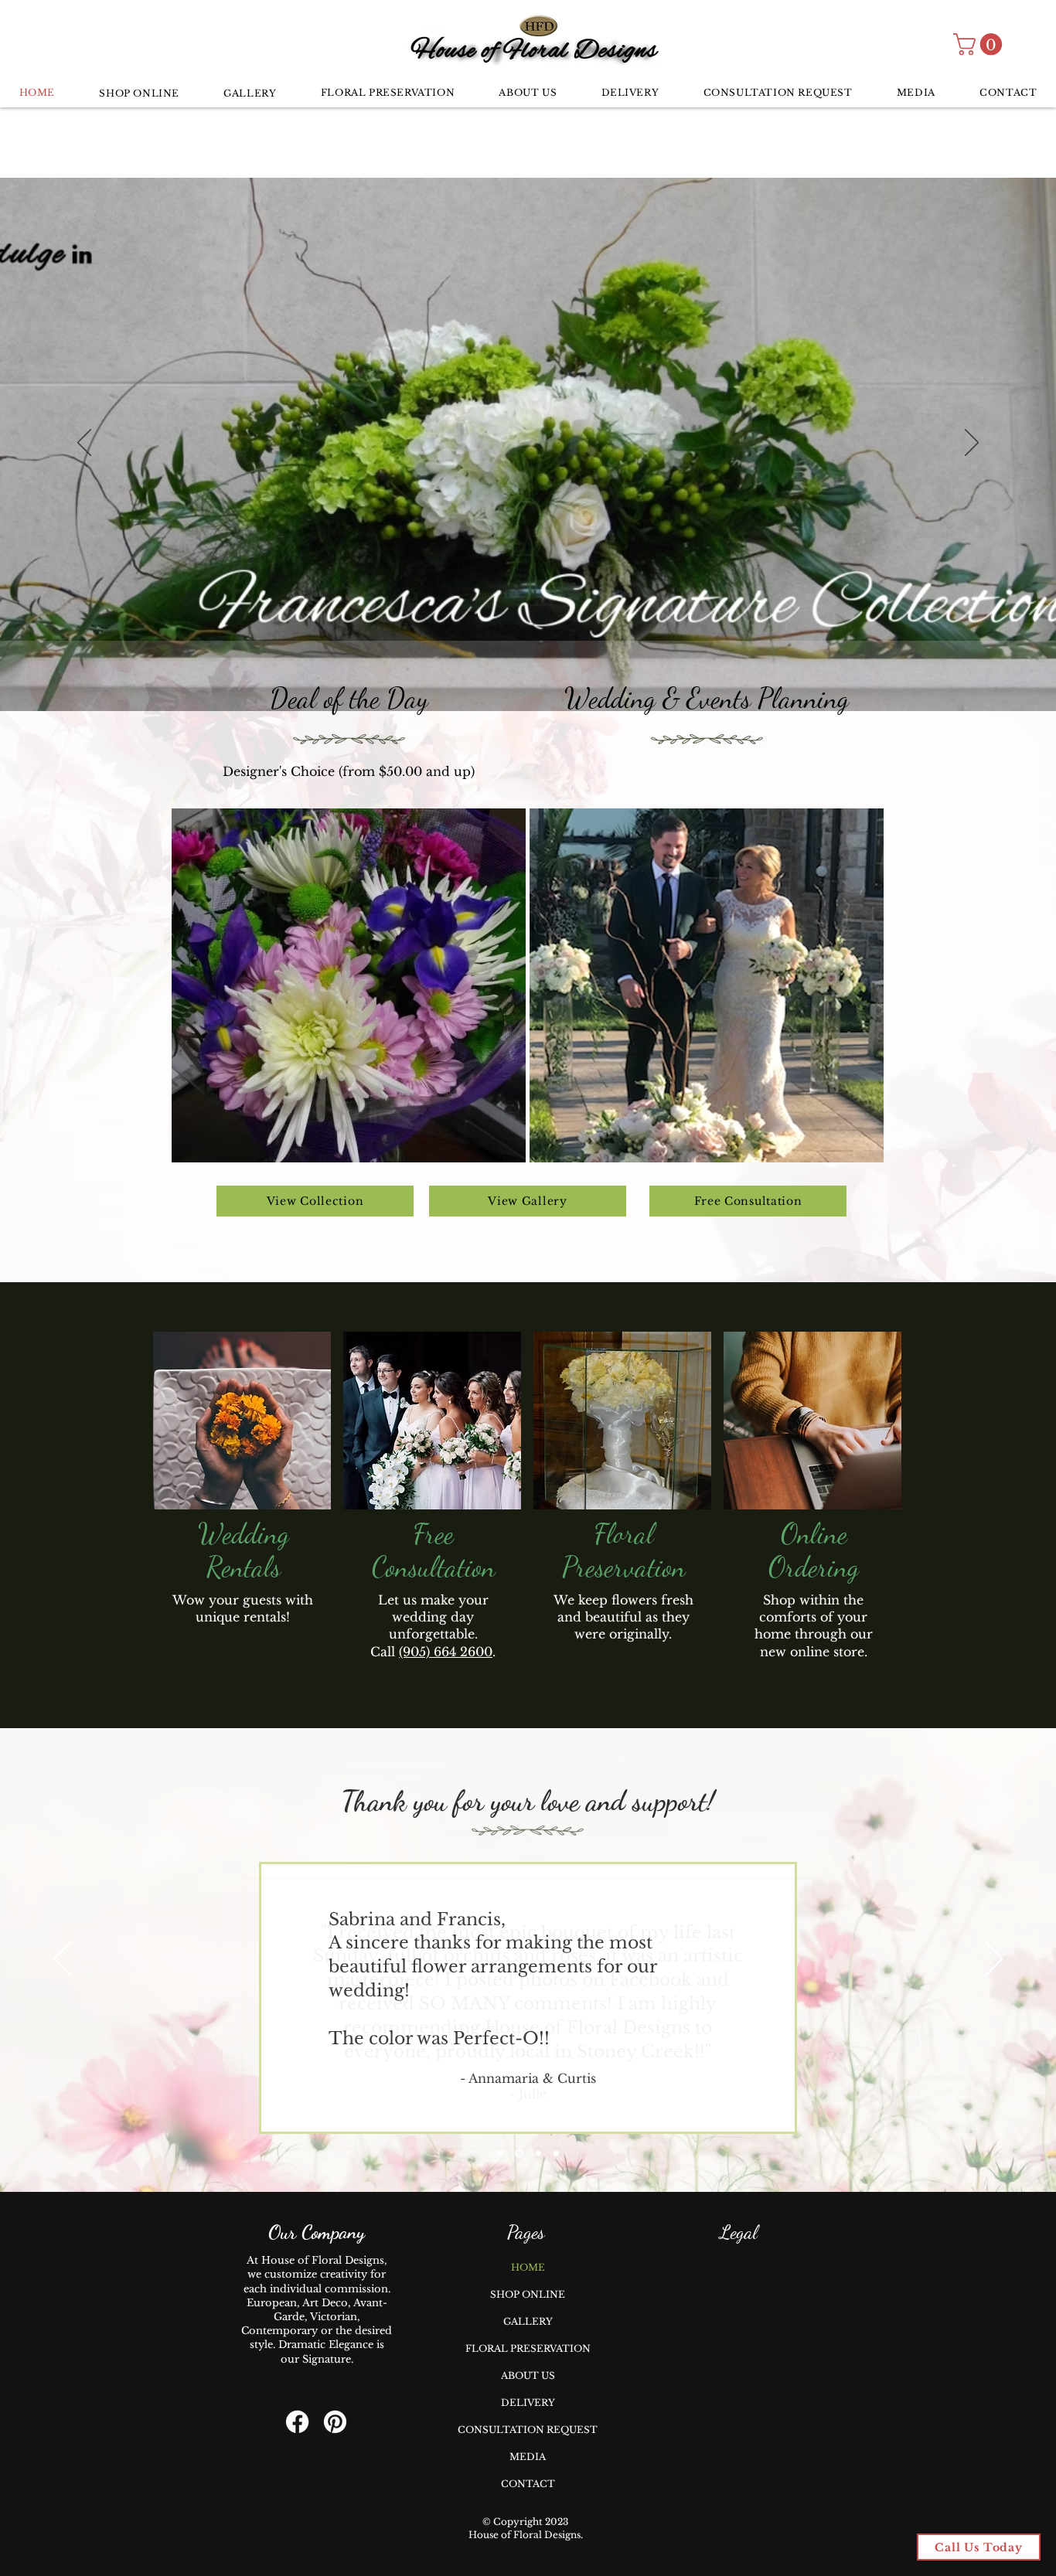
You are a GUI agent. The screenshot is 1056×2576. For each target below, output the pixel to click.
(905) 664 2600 (446, 1652)
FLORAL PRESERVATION (528, 2348)
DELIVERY (528, 2402)
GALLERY (528, 2321)
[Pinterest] (335, 2422)
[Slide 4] (556, 2154)
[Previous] (84, 444)
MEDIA (528, 2457)
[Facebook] (297, 2422)
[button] (980, 44)
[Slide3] (538, 2154)
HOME (528, 2267)
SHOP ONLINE (528, 2294)
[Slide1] (500, 2154)
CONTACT (528, 2484)
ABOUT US (528, 2375)
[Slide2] (519, 2154)
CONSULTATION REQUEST (528, 2430)
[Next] (972, 444)
